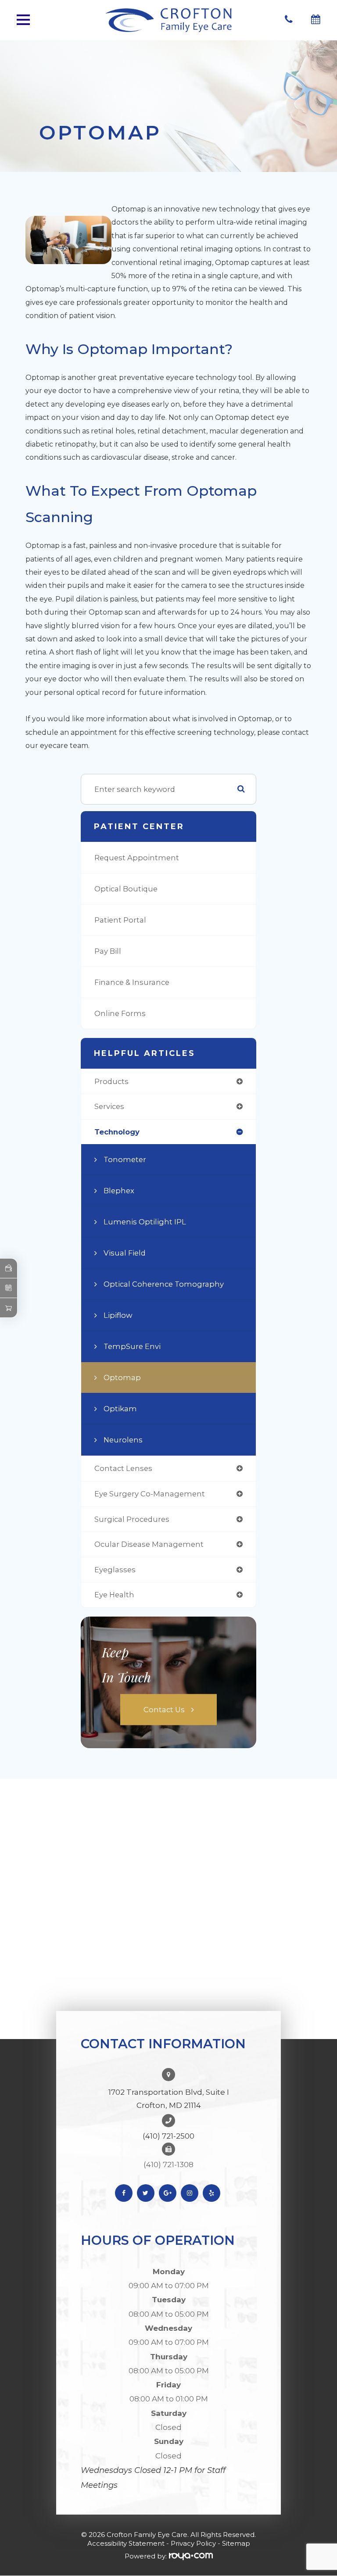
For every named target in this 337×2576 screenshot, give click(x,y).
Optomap (122, 1377)
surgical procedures (132, 1519)
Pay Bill (108, 951)
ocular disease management (149, 1544)
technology (117, 1132)
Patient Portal (120, 920)
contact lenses (123, 1468)
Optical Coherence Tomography (164, 1284)
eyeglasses (115, 1570)
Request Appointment (137, 858)
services (109, 1106)
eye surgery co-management (150, 1494)
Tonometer (125, 1159)
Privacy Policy (193, 2543)
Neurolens (123, 1440)
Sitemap (236, 2543)
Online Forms (120, 1013)
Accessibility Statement (126, 2543)
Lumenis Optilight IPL (145, 1222)
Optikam (120, 1409)
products (111, 1081)
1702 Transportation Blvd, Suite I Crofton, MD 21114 (169, 2099)
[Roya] (191, 2556)
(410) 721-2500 (168, 2136)
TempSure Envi (132, 1346)
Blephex (119, 1191)
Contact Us (164, 1709)
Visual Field (125, 1253)
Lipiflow (118, 1315)
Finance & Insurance (132, 982)
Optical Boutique (126, 889)
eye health (114, 1595)
